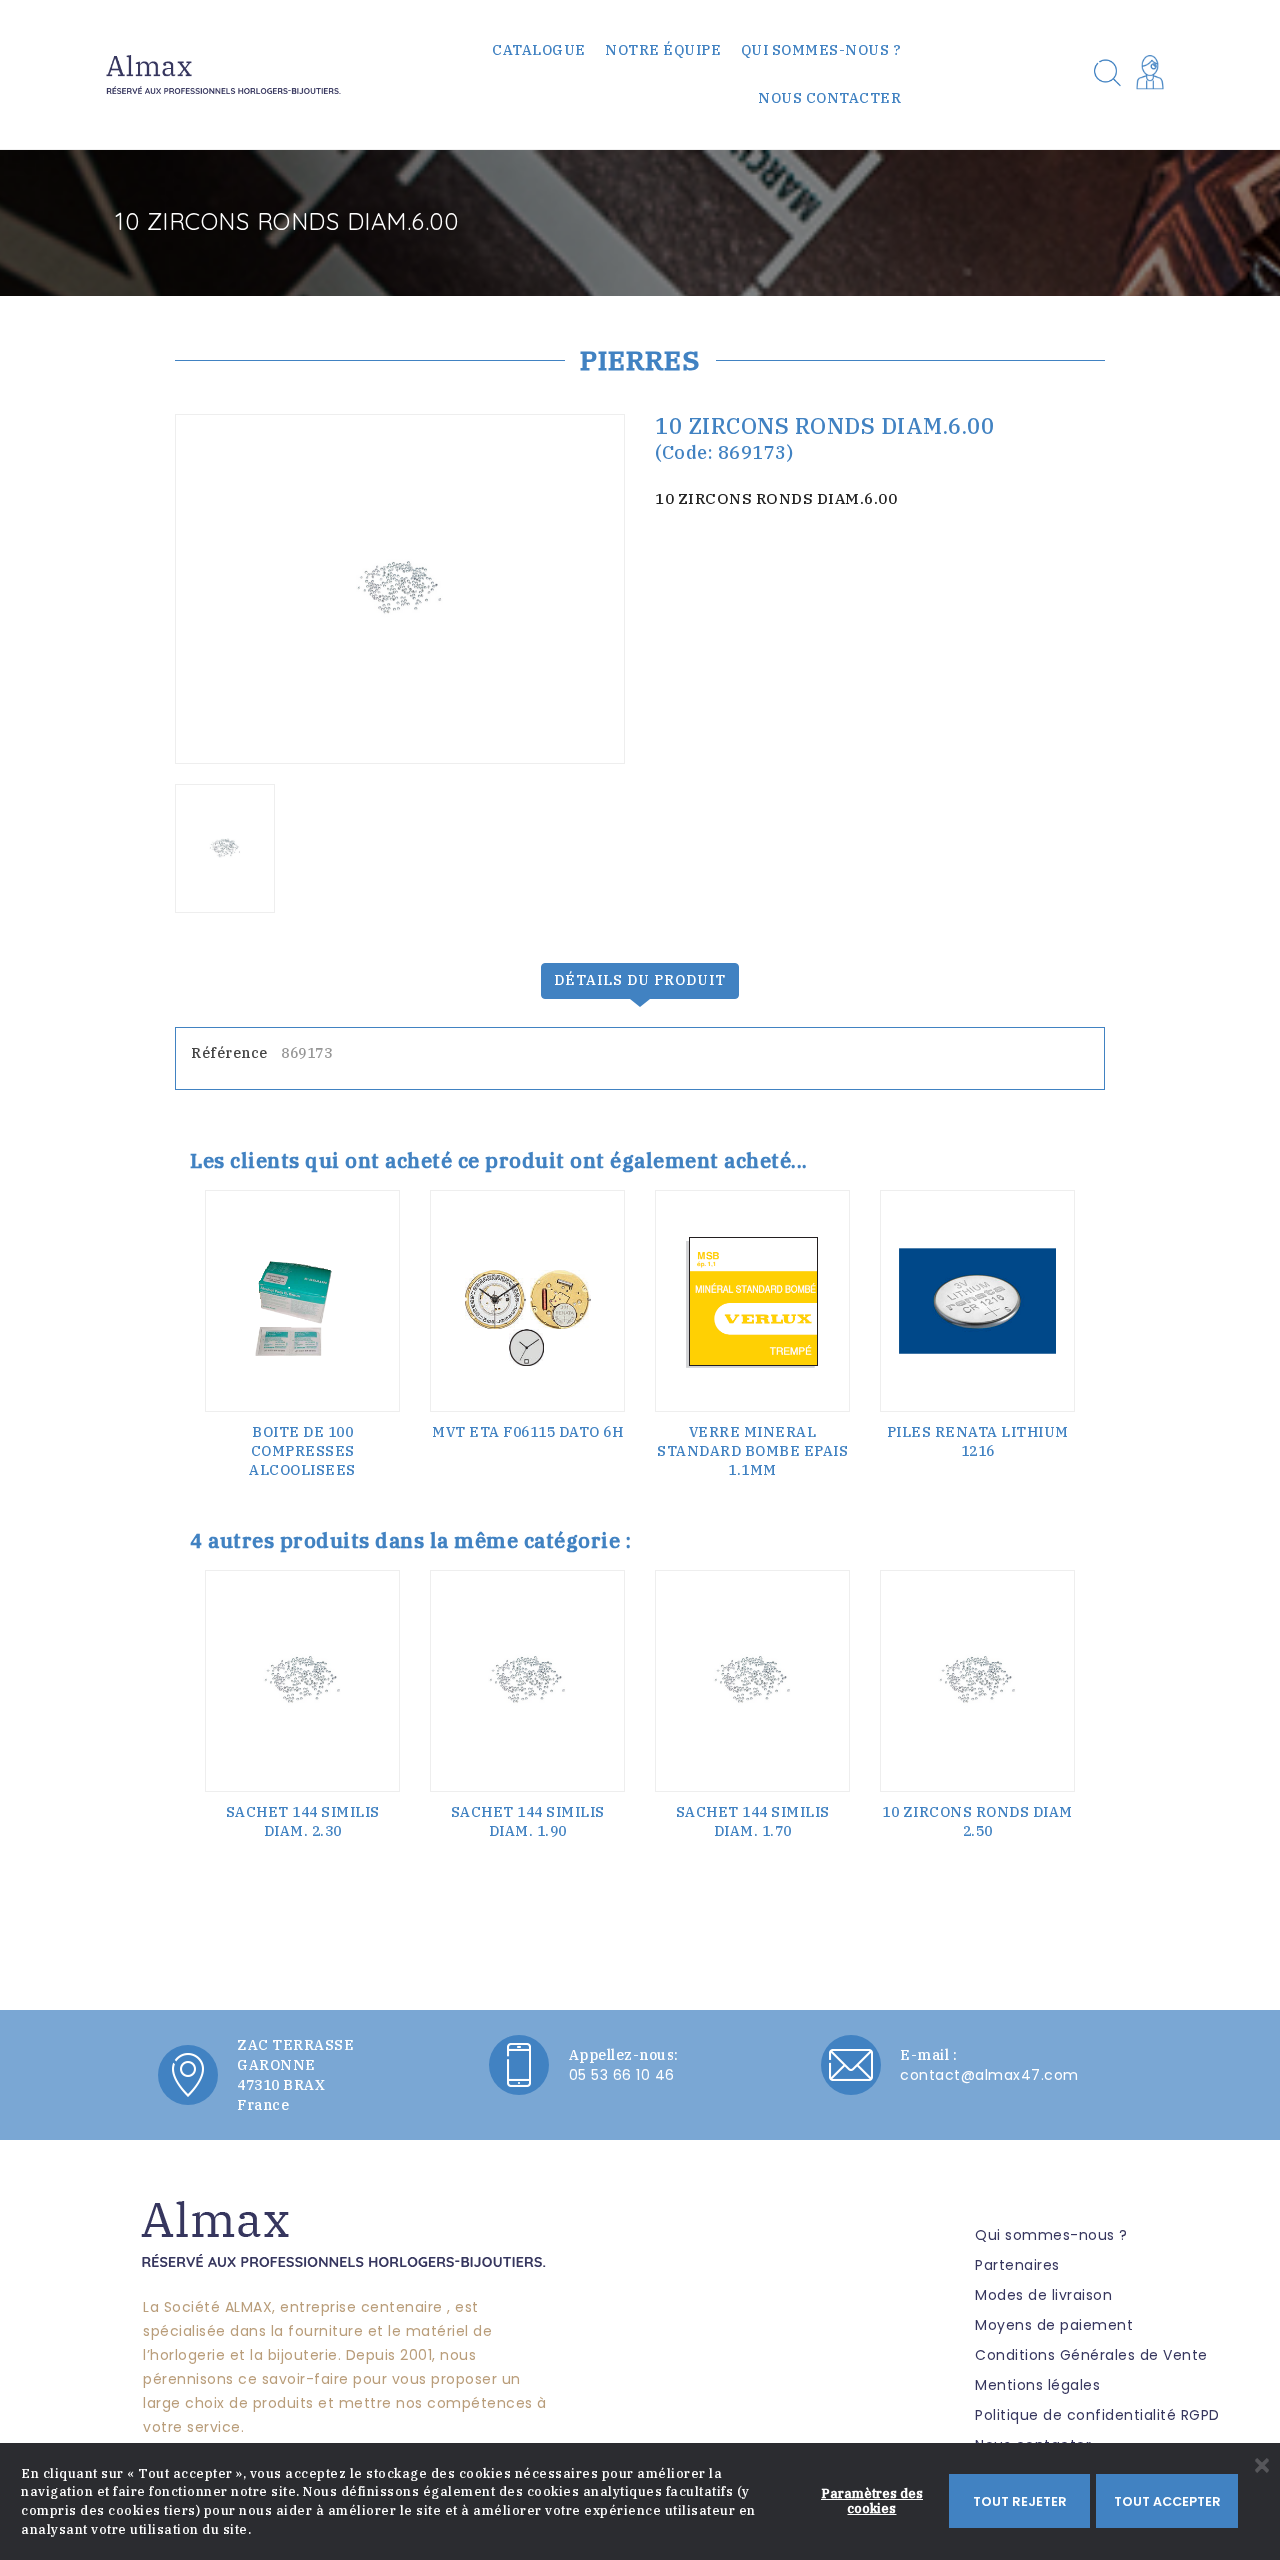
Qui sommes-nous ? (821, 50)
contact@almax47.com (989, 2075)
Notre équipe (663, 50)
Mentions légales (1037, 2385)
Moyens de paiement (1054, 2325)
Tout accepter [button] (1167, 2501)
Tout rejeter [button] (1020, 2501)
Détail (303, 1478)
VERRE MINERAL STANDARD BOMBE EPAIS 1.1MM (752, 1451)
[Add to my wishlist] (379, 1246)
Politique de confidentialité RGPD (1097, 2415)
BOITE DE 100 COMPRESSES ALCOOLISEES (302, 1451)
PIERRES (640, 359)
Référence (229, 1053)
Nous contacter (829, 98)
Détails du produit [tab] (640, 980)
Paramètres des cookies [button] (872, 2500)
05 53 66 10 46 (622, 2075)
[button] (1154, 75)
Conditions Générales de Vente (1091, 2355)
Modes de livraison (1043, 2295)
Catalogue (539, 50)
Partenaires (1017, 2265)
